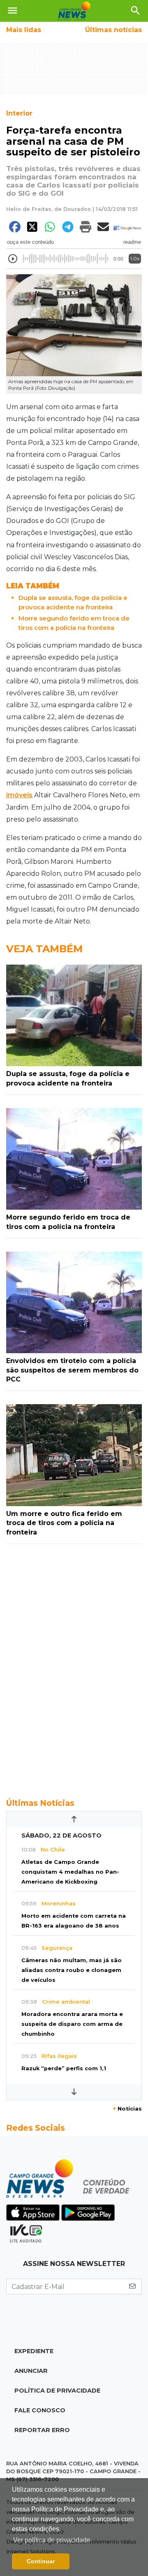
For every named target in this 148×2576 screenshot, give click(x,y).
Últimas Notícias (40, 1803)
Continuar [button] (41, 2561)
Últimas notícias (113, 30)
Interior (19, 113)
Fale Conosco (40, 2410)
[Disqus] (74, 1666)
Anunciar (31, 2371)
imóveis (19, 795)
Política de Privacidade (57, 2391)
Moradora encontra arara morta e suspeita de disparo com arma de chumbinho (72, 2024)
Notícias (127, 2109)
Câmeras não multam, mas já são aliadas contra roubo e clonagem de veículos (72, 1970)
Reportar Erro (42, 2430)
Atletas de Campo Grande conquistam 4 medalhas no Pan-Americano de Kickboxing (70, 1872)
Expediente (34, 2351)
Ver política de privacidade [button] (52, 2540)
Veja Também (44, 949)
